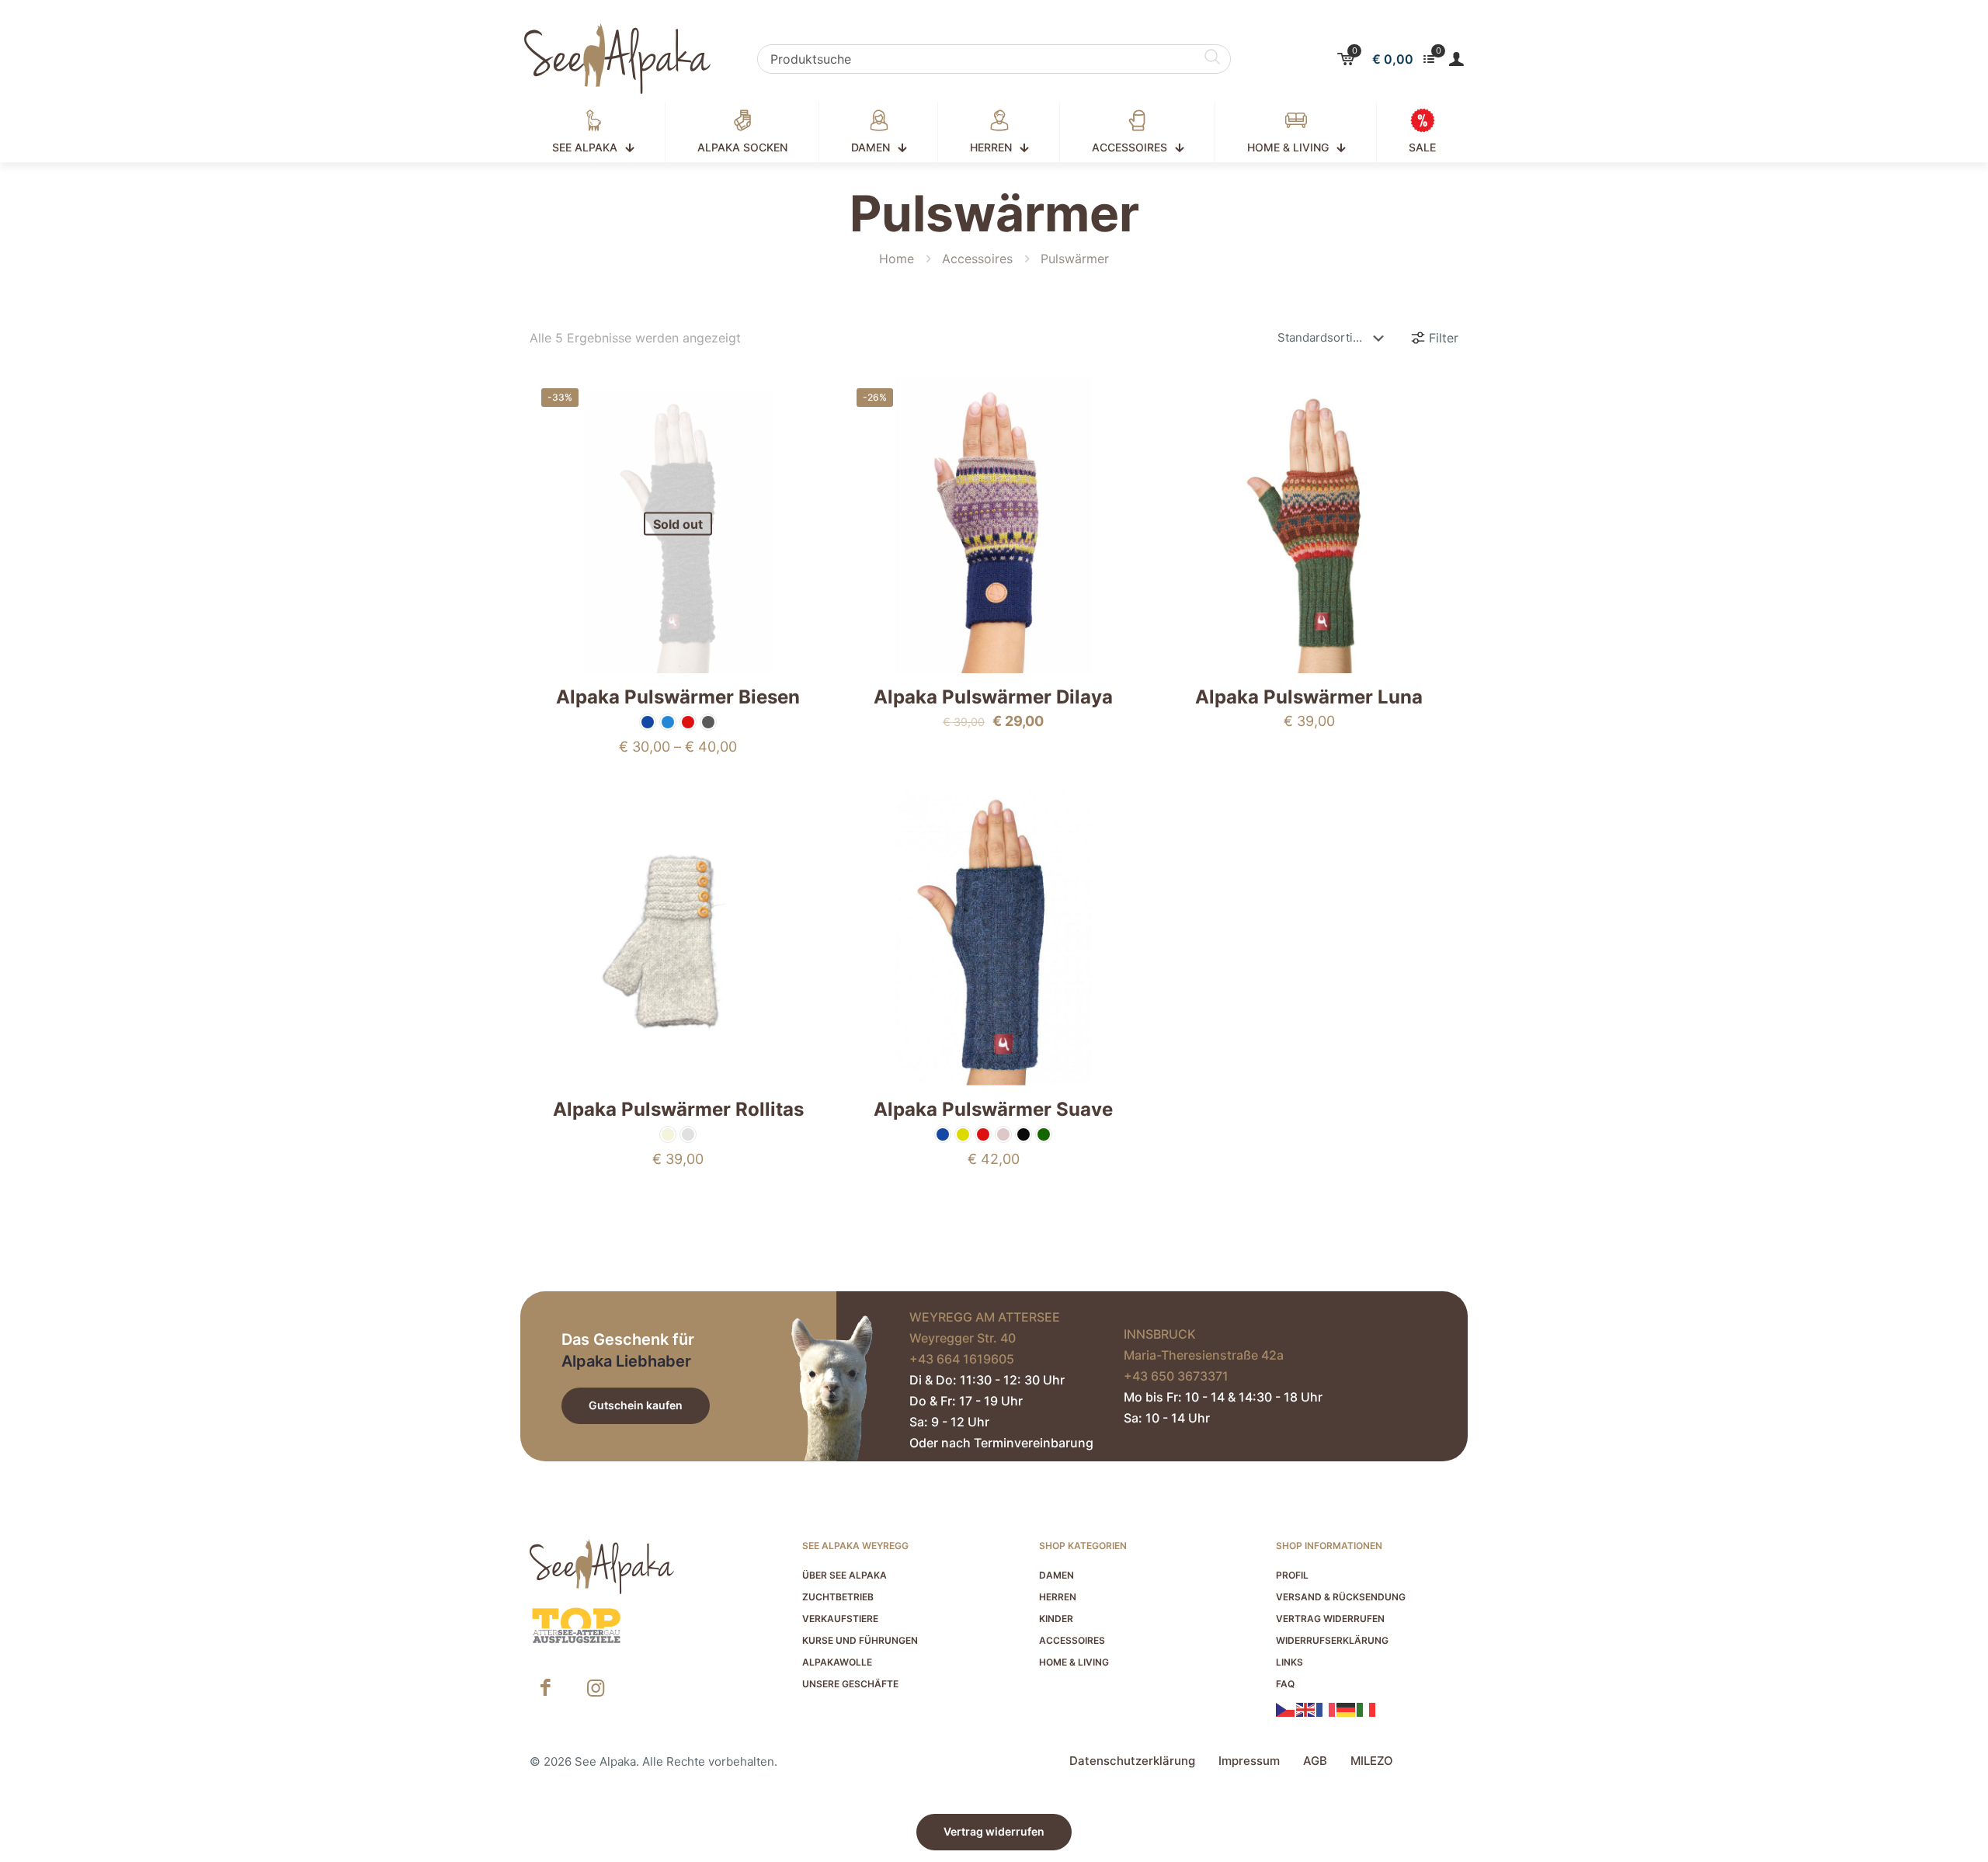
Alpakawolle (837, 1662)
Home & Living (1074, 1662)
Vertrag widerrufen (1330, 1619)
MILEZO (1372, 1761)
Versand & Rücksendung (1341, 1597)
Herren (1058, 1597)
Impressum (1249, 1761)
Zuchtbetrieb (838, 1597)
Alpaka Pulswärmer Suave (993, 1109)
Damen (1057, 1575)
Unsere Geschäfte (850, 1684)
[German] (1347, 1708)
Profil (1292, 1575)
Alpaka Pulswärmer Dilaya (993, 697)
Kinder (1056, 1619)
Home (897, 259)
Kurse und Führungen (860, 1640)
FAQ (1285, 1684)
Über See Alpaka (845, 1575)
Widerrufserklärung (1332, 1640)
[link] (576, 1626)
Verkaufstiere (840, 1619)
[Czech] (1286, 1708)
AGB (1315, 1761)
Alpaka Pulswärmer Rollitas (678, 1109)
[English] (1306, 1708)
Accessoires (977, 259)
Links (1289, 1662)
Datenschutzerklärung (1132, 1761)
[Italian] (1367, 1708)
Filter (1444, 338)
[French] (1326, 1708)
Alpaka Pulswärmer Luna (1309, 697)
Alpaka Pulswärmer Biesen (678, 697)
